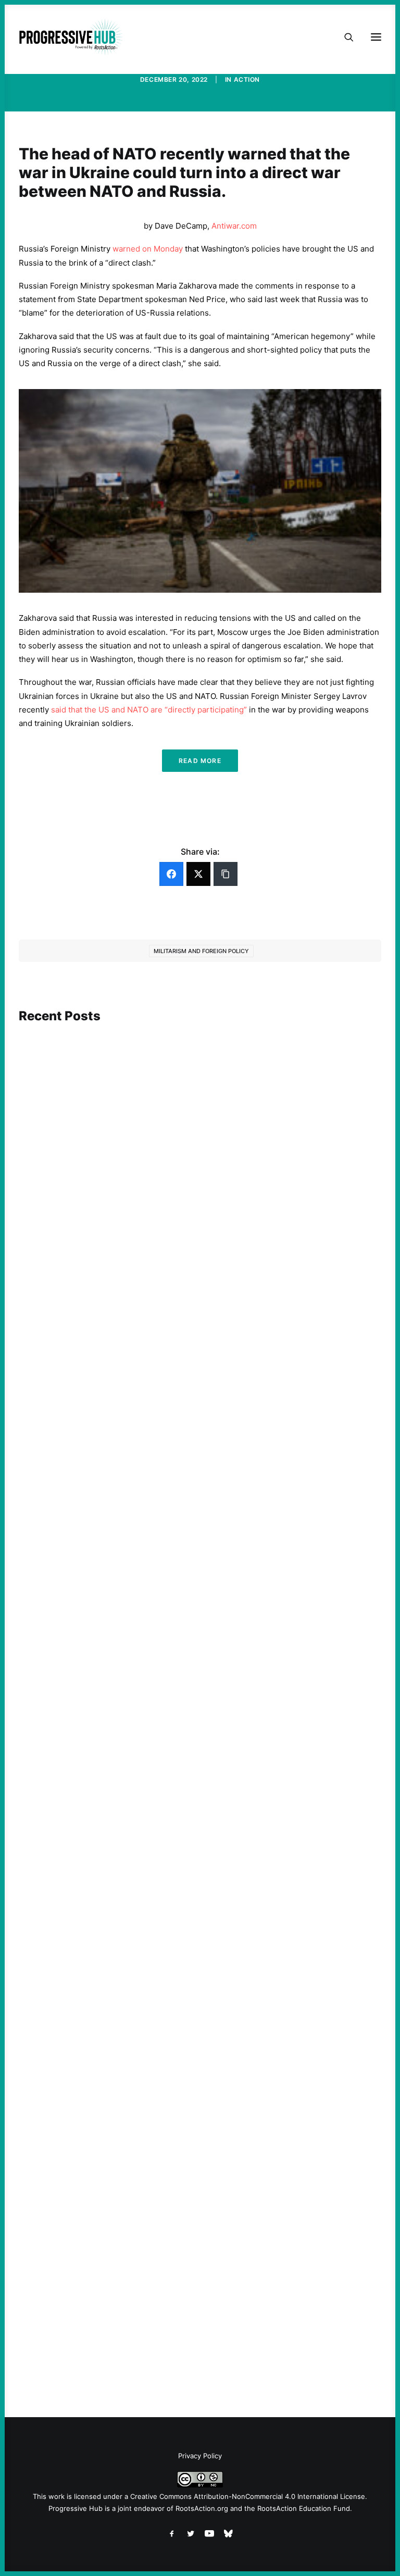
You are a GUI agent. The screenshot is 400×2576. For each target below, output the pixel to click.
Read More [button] (200, 761)
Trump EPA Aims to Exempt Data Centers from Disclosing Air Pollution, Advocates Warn (196, 2327)
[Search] (344, 37)
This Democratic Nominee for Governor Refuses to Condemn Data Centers (171, 1286)
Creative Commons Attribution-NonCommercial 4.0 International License (248, 2496)
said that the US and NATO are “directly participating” (150, 710)
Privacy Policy (200, 2456)
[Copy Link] (226, 874)
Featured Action (69, 1644)
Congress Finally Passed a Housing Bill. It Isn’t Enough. (135, 1993)
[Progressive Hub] (71, 37)
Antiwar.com (234, 226)
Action (247, 79)
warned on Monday (148, 249)
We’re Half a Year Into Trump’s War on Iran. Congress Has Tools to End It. (166, 1659)
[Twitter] (198, 874)
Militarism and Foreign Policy (201, 951)
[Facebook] (171, 874)
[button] (200, 1135)
